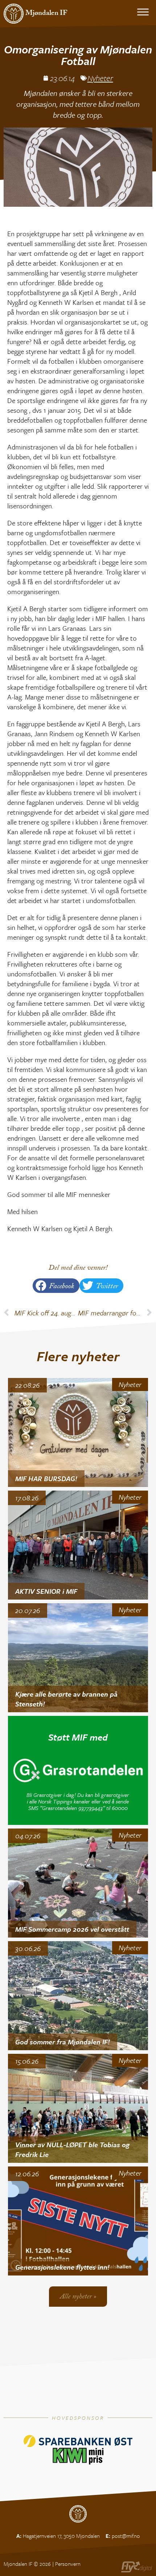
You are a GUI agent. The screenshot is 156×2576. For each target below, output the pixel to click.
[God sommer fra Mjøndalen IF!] (78, 1996)
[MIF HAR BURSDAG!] (78, 1432)
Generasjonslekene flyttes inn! (62, 2267)
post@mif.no (126, 2536)
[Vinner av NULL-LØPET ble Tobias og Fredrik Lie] (78, 2108)
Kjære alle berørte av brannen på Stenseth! (66, 1699)
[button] (56, 1286)
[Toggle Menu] (143, 12)
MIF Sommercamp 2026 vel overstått (72, 1929)
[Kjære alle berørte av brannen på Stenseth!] (78, 1658)
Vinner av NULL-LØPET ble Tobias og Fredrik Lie (72, 2149)
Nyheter (100, 78)
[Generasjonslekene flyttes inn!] (78, 2221)
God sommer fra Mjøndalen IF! (63, 2042)
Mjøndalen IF (46, 14)
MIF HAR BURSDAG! (46, 1478)
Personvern (68, 2564)
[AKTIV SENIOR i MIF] (78, 1545)
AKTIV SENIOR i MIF (46, 1591)
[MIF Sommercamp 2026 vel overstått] (78, 1883)
